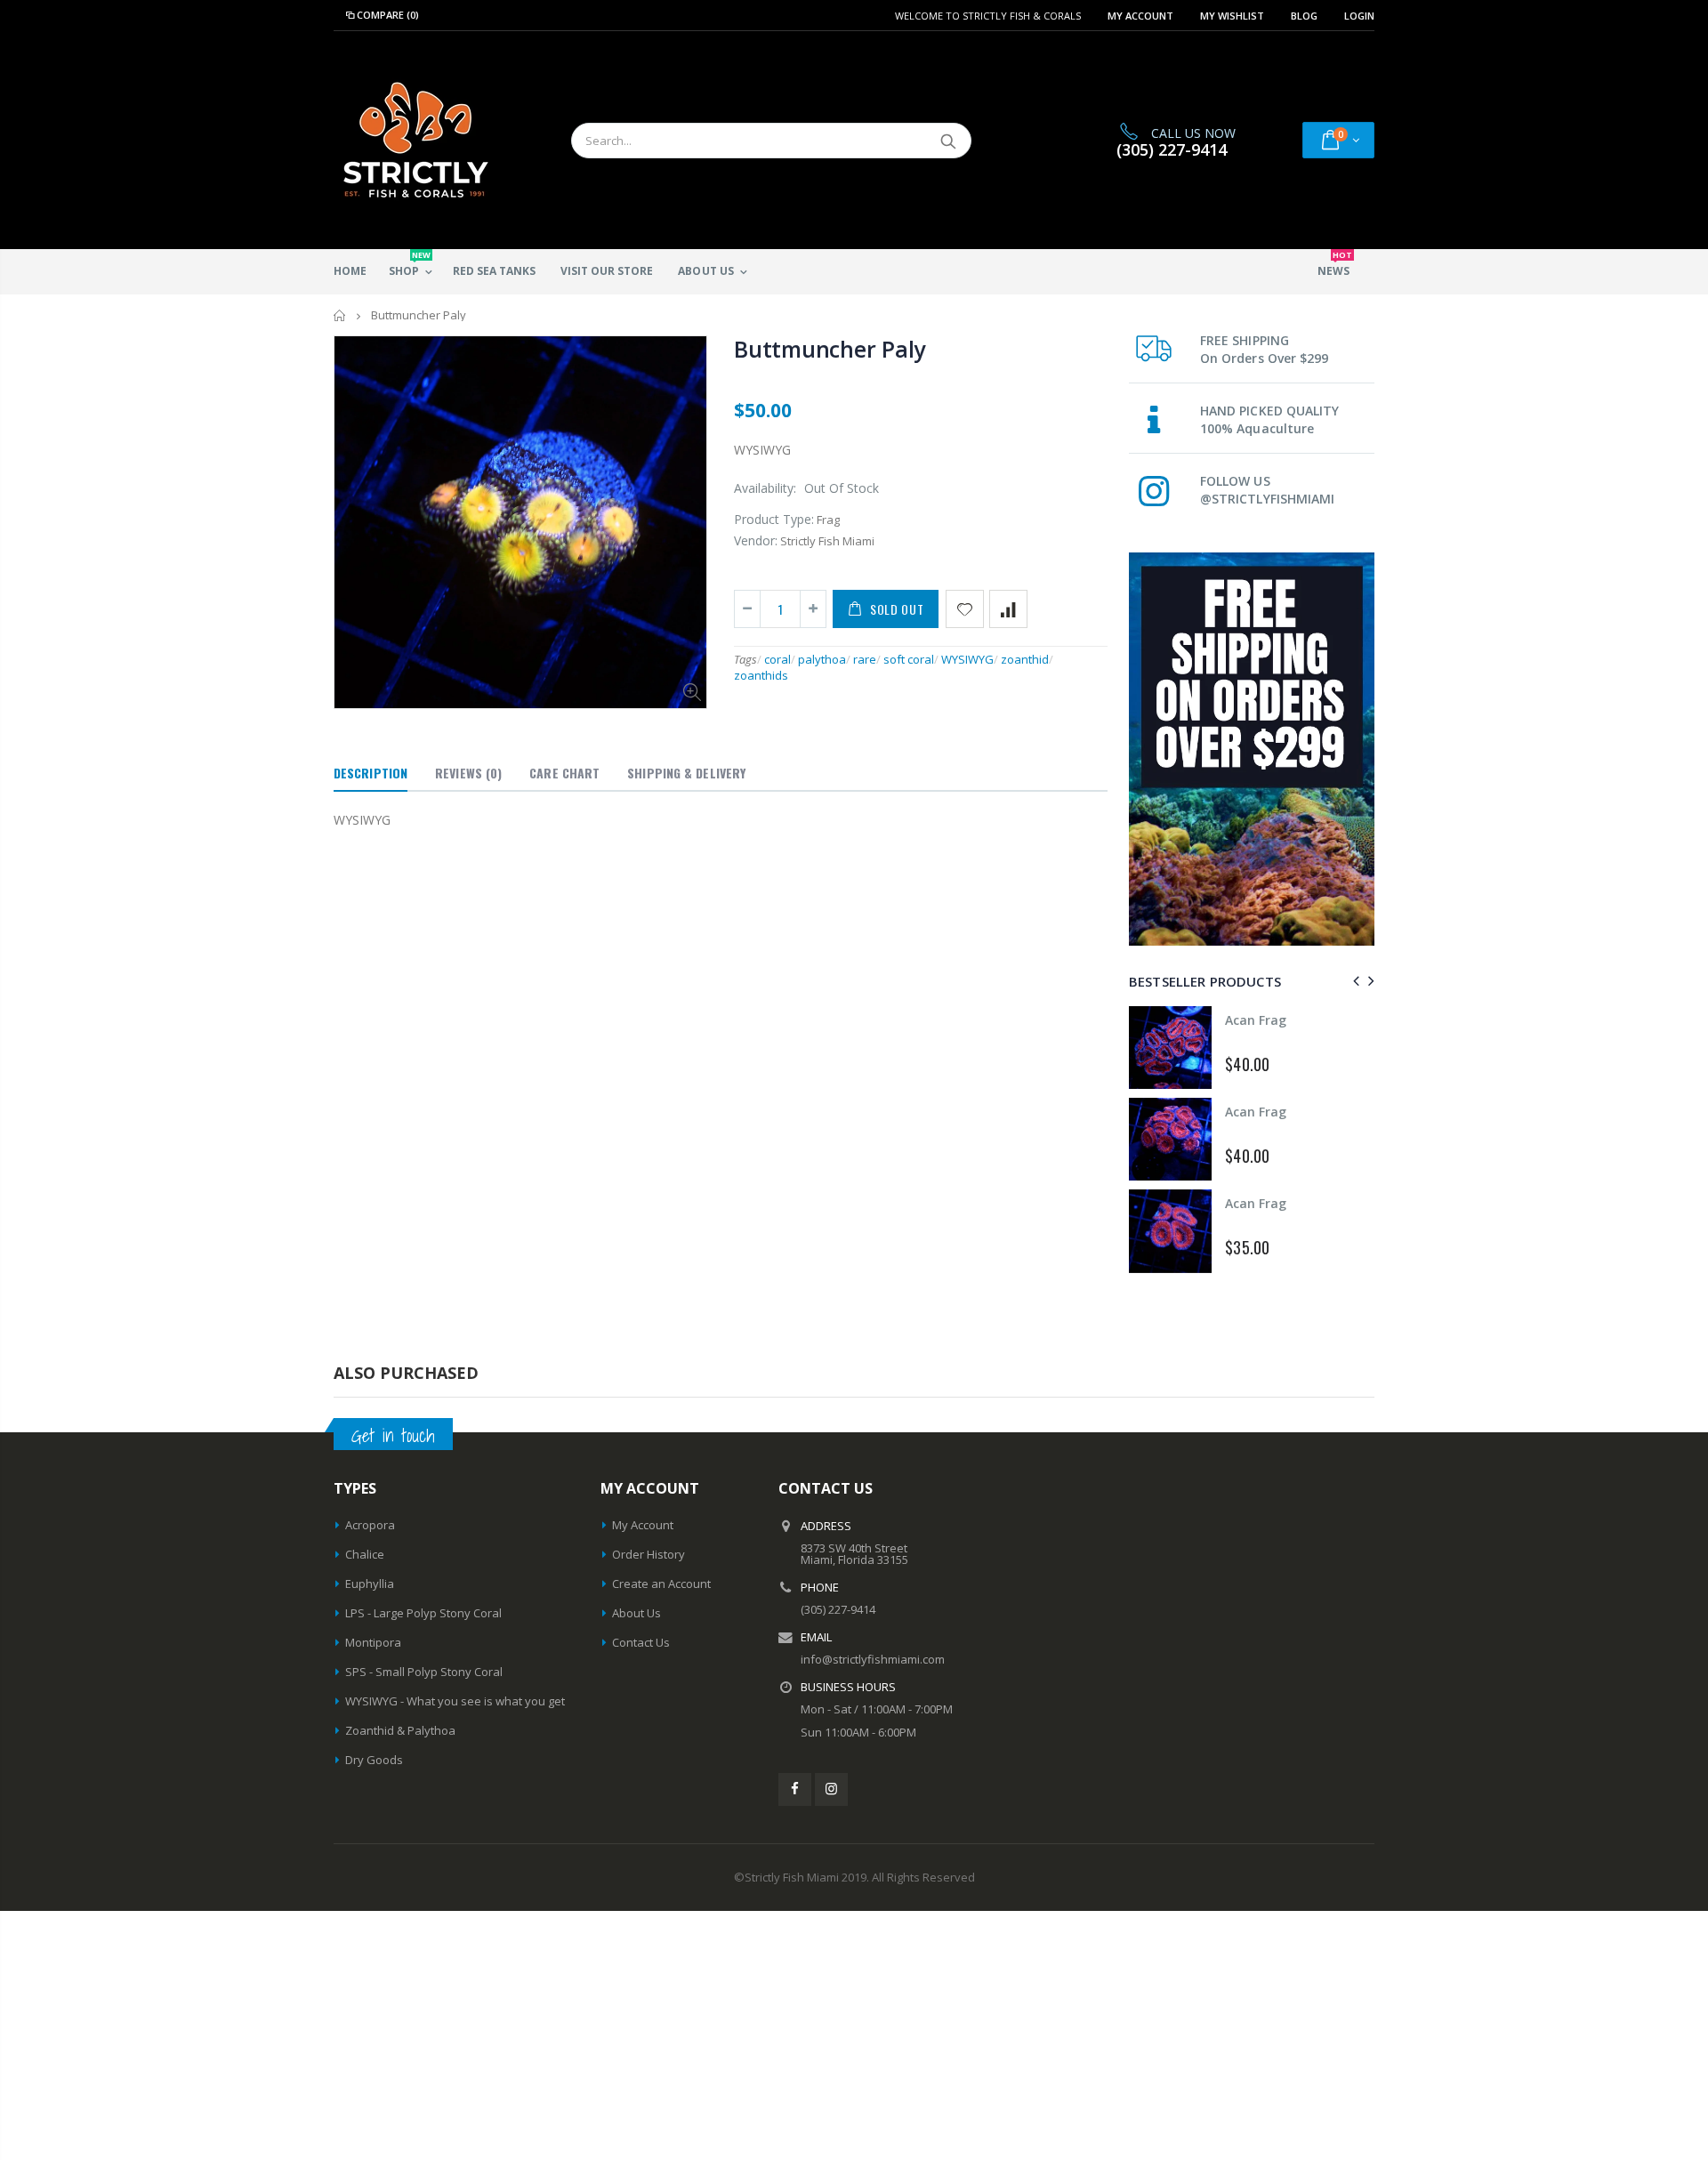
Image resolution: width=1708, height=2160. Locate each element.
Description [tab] (371, 773)
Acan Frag (1256, 1020)
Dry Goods (374, 1760)
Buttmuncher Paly (830, 349)
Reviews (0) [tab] (468, 773)
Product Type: (774, 519)
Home (340, 315)
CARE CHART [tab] (564, 773)
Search (949, 141)
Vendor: (756, 540)
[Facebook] (795, 1789)
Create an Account (661, 1584)
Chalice (365, 1554)
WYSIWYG (967, 659)
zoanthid (1025, 659)
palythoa (822, 659)
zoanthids (761, 675)
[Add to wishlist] (965, 609)
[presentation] (1354, 981)
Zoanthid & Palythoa (400, 1730)
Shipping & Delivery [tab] (686, 773)
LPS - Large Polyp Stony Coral (423, 1613)
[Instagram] (831, 1789)
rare (865, 659)
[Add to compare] (1008, 609)
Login (1359, 16)
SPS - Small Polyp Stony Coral (424, 1672)
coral (777, 659)
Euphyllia (370, 1584)
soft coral (909, 659)
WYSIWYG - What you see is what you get (455, 1701)
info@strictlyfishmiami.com (873, 1659)
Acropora (370, 1525)
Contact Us (641, 1642)
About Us (636, 1613)
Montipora (373, 1642)
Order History (649, 1554)
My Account (1140, 16)
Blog (1304, 16)
